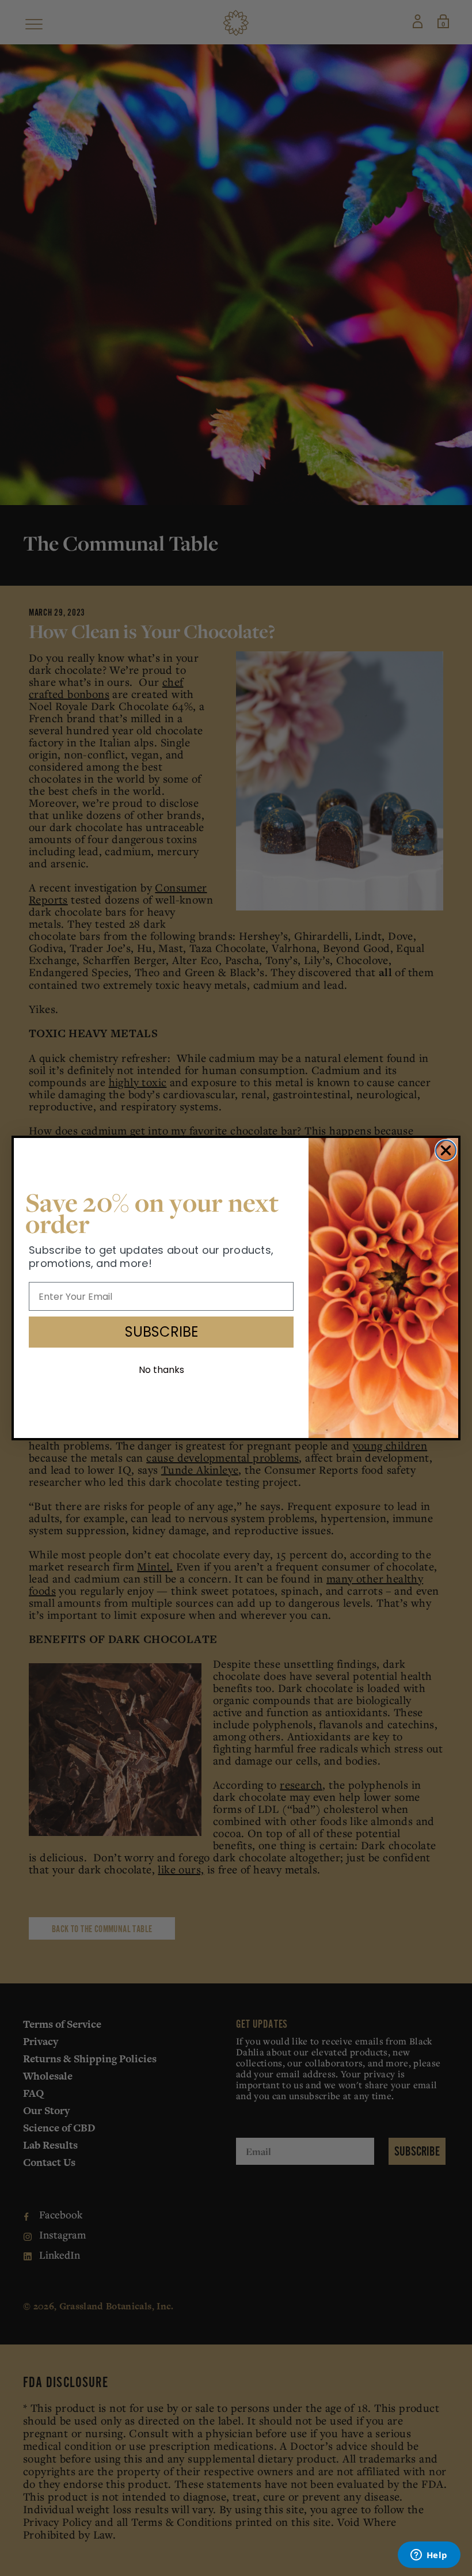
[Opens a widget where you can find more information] (429, 2556)
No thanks (161, 1370)
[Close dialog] (446, 1150)
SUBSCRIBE (161, 1332)
